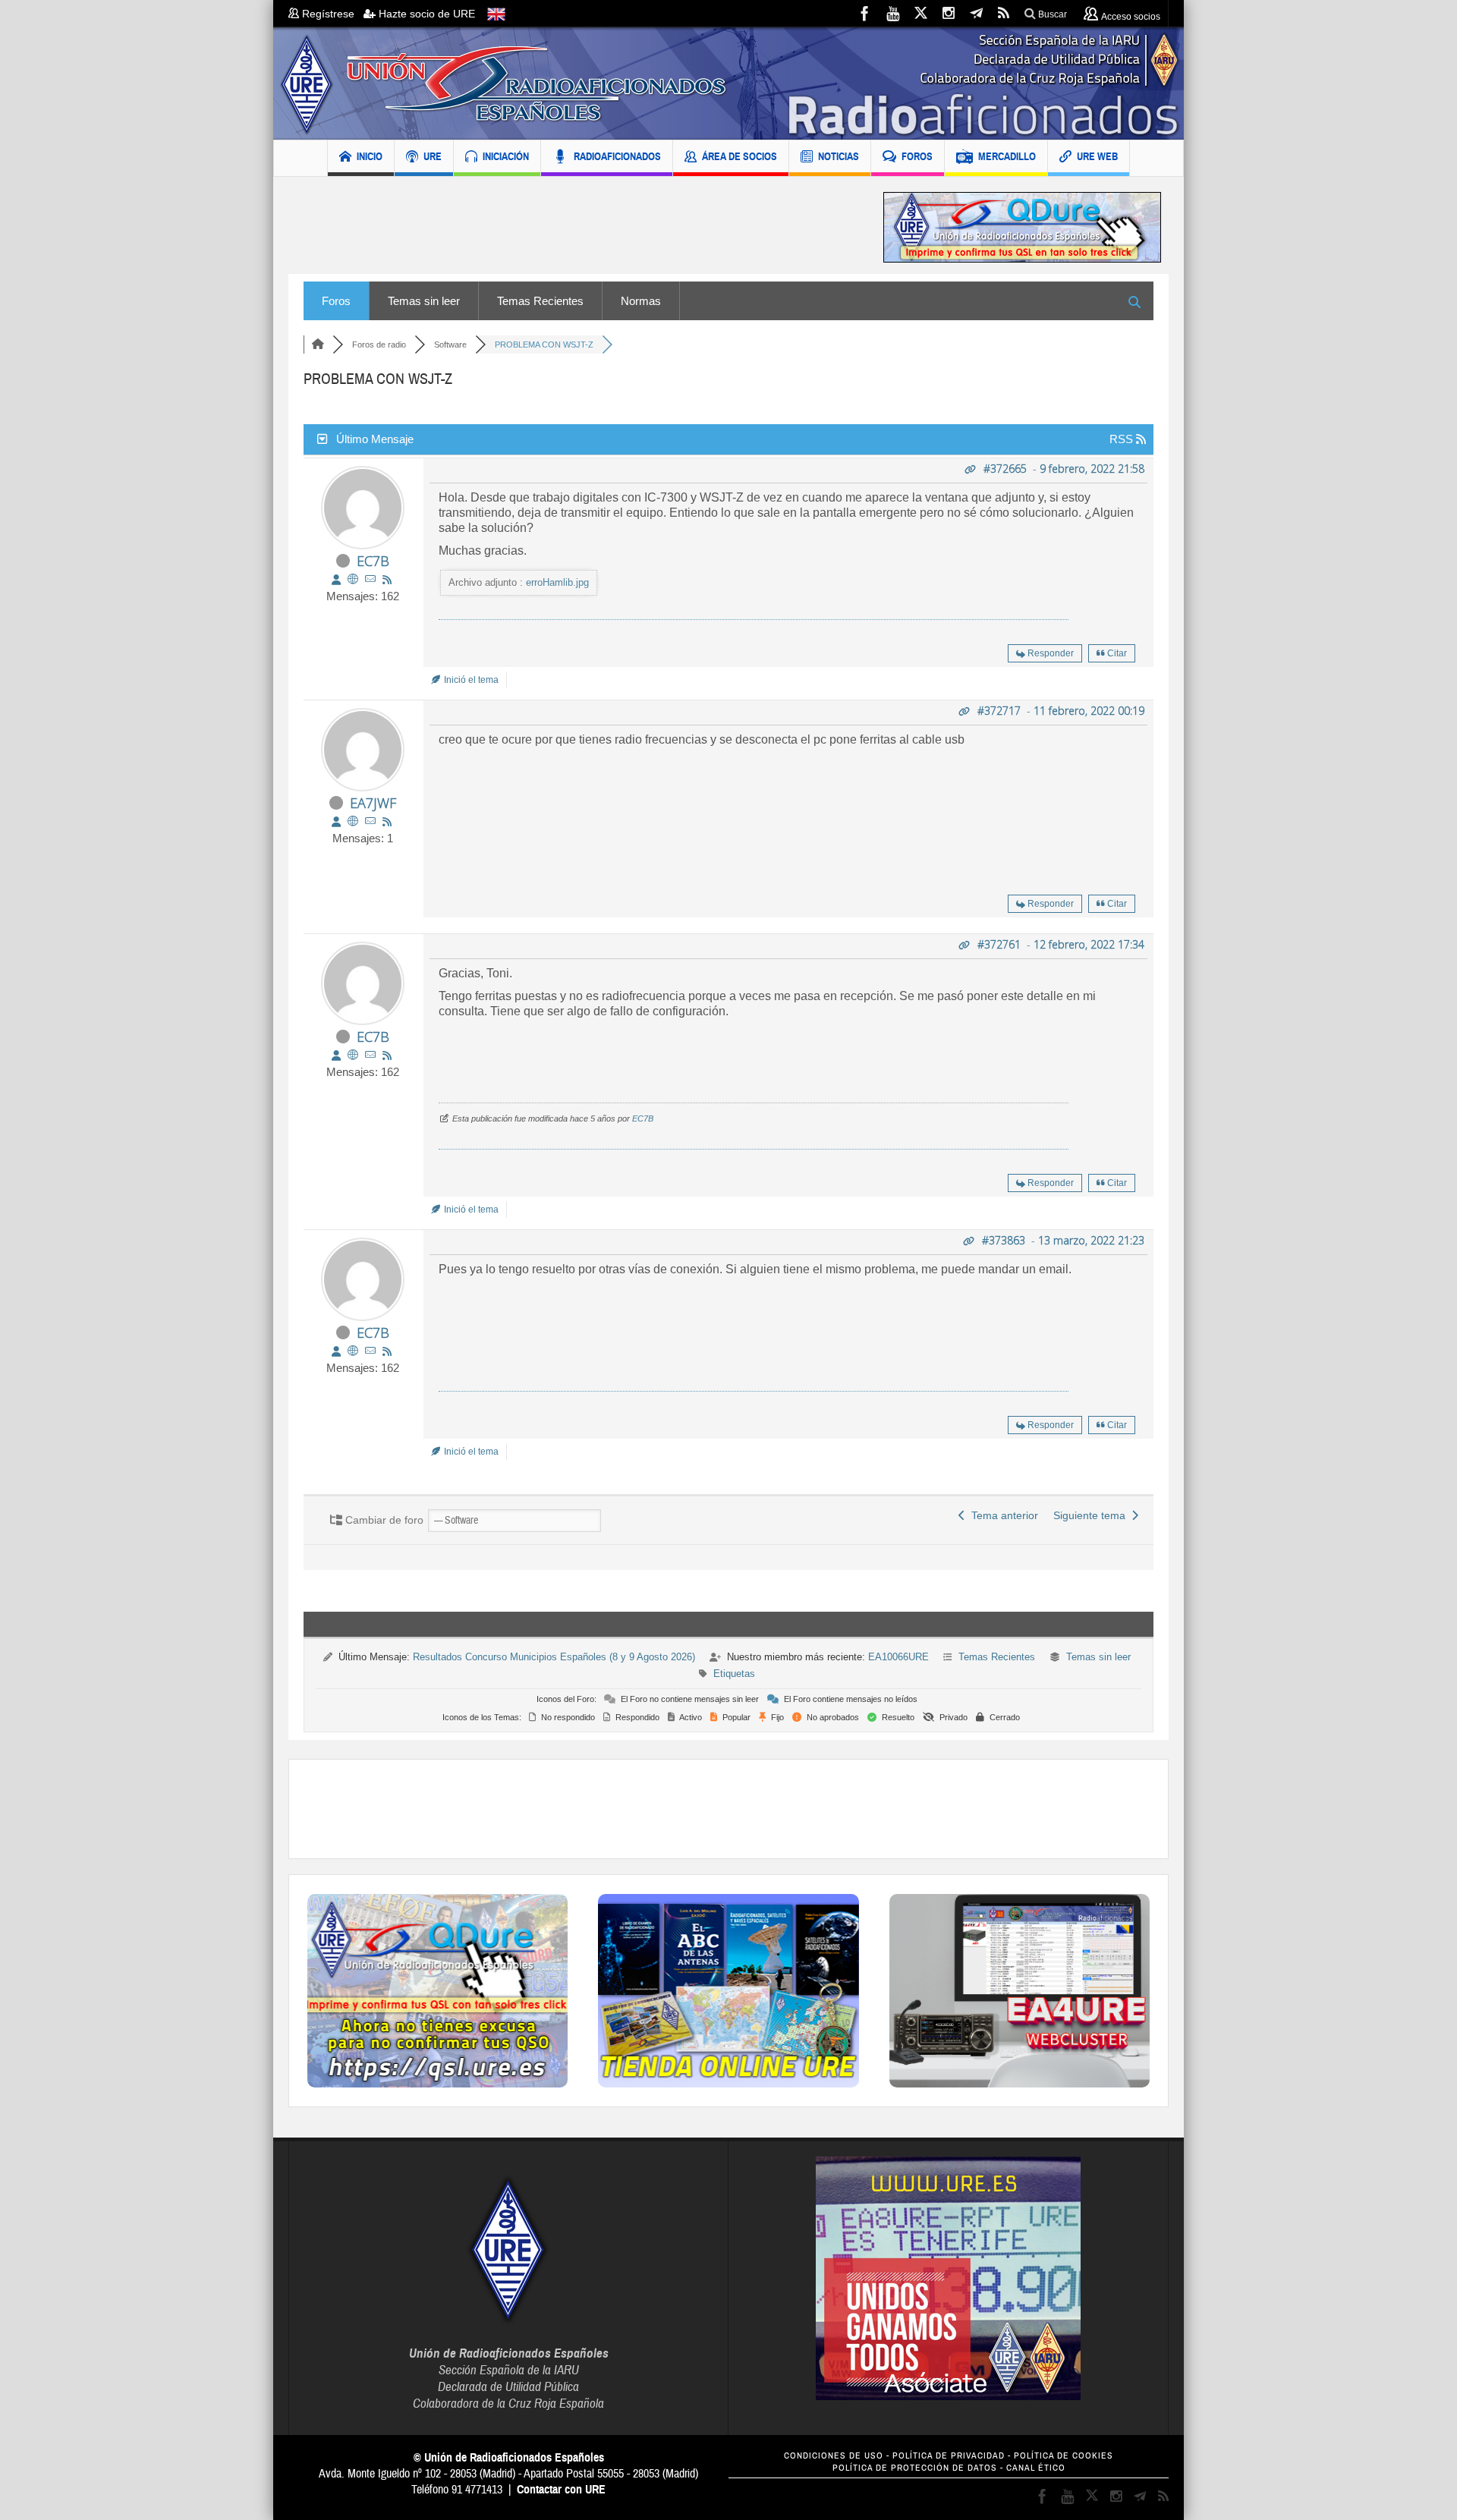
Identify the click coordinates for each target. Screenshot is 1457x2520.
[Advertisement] (574, 227)
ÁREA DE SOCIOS (740, 156)
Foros (336, 301)
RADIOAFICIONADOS (617, 156)
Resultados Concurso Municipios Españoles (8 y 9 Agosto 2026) (554, 1657)
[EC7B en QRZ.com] (353, 579)
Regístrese (331, 14)
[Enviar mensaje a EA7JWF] (370, 821)
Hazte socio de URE (425, 14)
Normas (641, 301)
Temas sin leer (424, 301)
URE (433, 156)
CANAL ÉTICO (1036, 2468)
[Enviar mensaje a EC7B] (370, 579)
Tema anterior (1002, 1515)
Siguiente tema (1092, 1515)
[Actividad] (387, 580)
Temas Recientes (540, 301)
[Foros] (318, 344)
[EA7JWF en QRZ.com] (353, 821)
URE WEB (1097, 156)
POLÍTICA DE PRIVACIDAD (949, 2456)
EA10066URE (898, 1657)
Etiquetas (734, 1674)
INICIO (370, 156)
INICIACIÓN (506, 156)
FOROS (917, 156)
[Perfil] (336, 580)
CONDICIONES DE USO (834, 2456)
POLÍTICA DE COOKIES (1064, 2456)
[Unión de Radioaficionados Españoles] (728, 83)
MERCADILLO (1007, 156)
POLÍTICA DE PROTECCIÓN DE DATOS (915, 2468)
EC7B (373, 561)
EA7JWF (373, 803)
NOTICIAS (839, 156)
